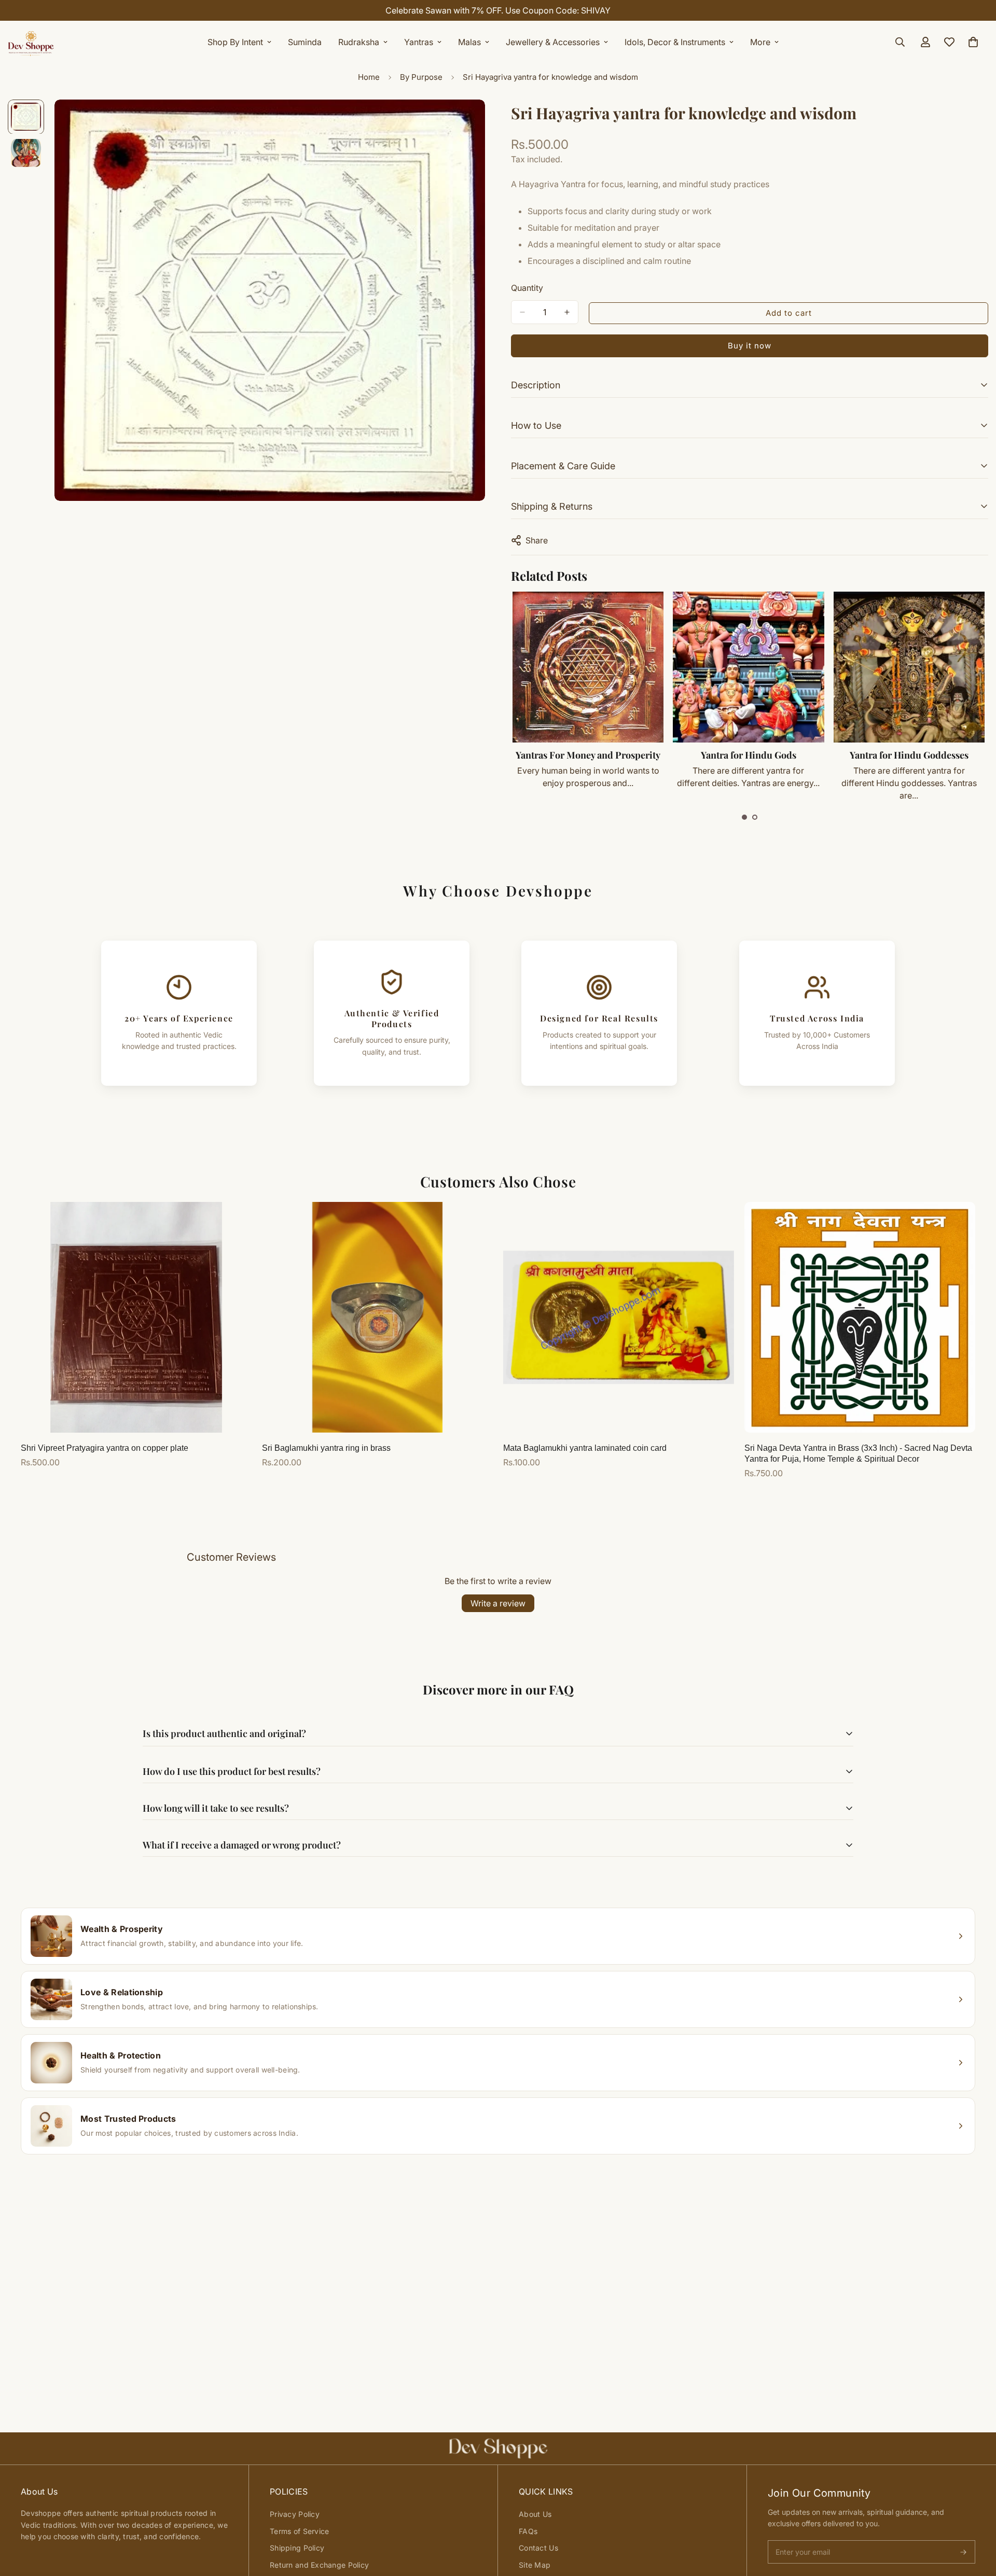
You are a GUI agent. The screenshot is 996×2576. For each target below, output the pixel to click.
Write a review (498, 1603)
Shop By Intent (235, 42)
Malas (469, 42)
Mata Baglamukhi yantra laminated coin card (585, 1448)
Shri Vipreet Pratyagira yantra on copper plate (105, 1448)
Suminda (305, 42)
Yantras (419, 42)
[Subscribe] (963, 2552)
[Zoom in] (463, 122)
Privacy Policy (295, 2514)
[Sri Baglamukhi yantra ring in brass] (377, 1317)
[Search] (900, 42)
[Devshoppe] (31, 42)
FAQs (528, 2531)
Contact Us (538, 2548)
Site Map (535, 2565)
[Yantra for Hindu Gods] (748, 667)
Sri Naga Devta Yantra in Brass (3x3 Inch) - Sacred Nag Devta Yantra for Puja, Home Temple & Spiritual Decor (858, 1453)
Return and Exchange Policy (319, 2565)
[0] (973, 42)
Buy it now (750, 346)
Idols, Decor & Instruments (675, 42)
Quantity (527, 288)
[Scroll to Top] (976, 2519)
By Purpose (421, 77)
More (760, 42)
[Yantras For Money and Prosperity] (588, 667)
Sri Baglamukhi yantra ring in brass (326, 1448)
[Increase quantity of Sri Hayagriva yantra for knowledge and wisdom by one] (567, 312)
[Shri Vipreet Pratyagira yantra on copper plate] (136, 1317)
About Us (535, 2514)
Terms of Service (299, 2531)
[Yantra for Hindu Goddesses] (909, 667)
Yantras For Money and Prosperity (588, 755)
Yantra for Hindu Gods (749, 755)
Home (369, 77)
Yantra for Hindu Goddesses (909, 755)
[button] (744, 817)
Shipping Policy (297, 2548)
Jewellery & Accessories (553, 42)
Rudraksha (359, 42)
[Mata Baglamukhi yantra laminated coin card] (619, 1317)
